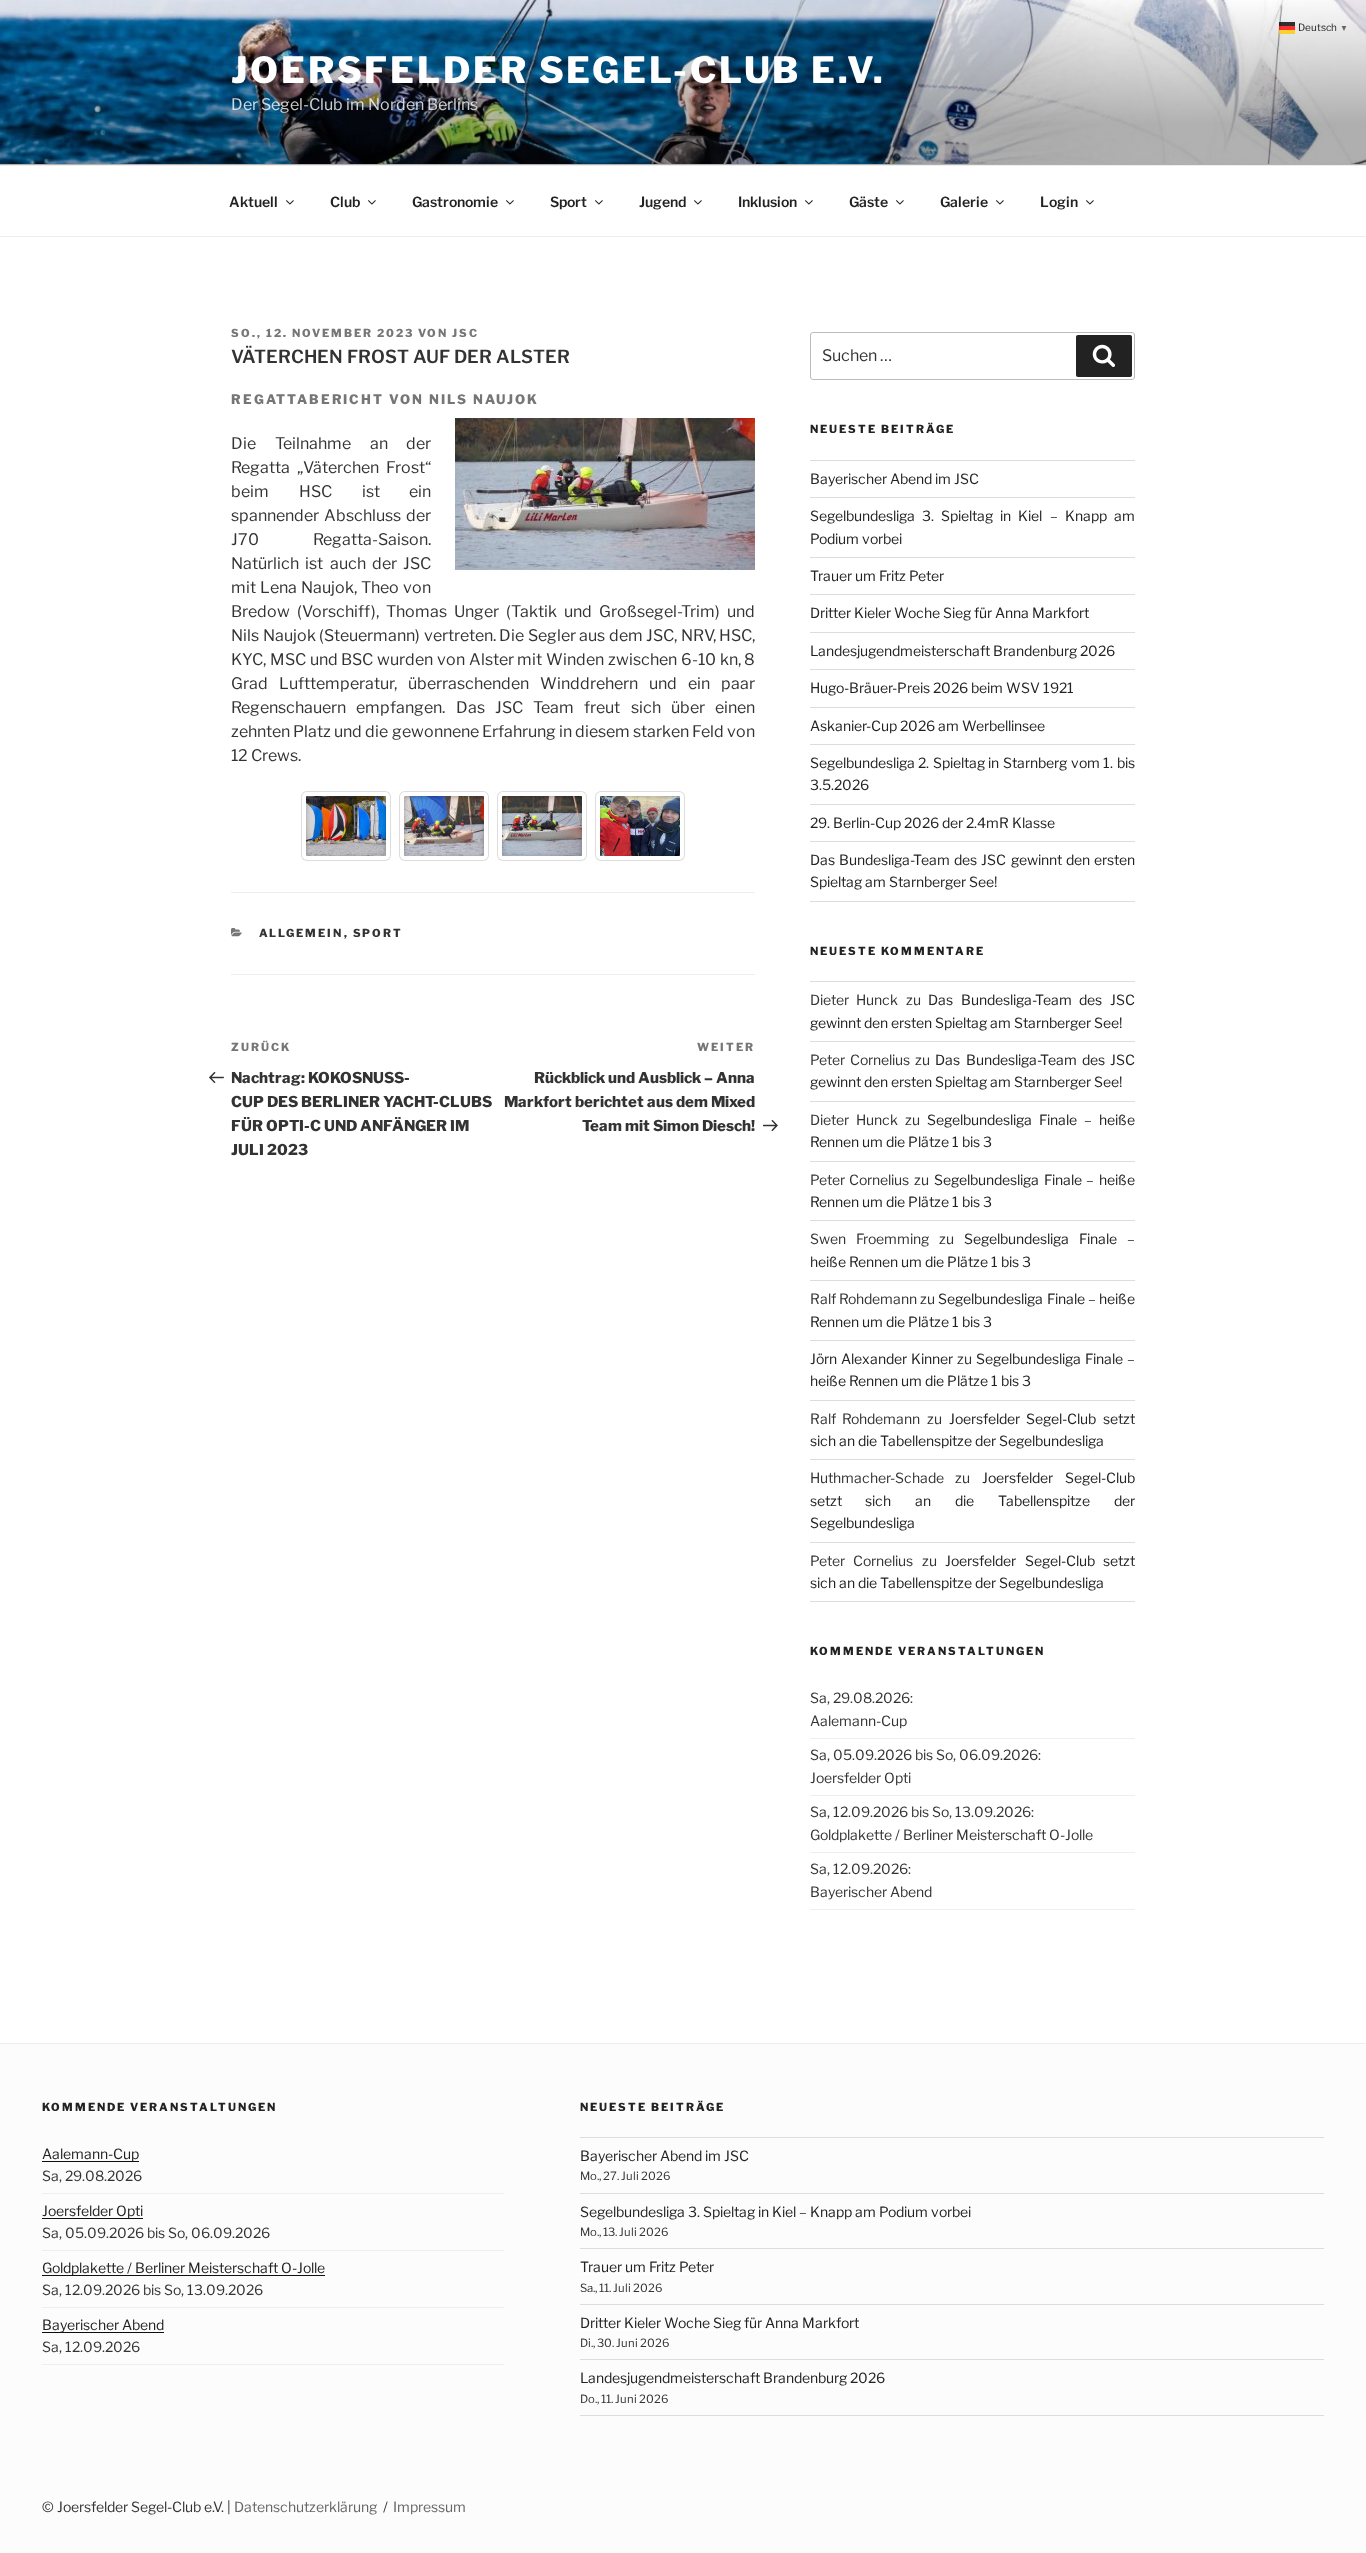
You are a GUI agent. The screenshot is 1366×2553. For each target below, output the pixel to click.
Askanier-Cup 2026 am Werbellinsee (927, 725)
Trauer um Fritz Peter (877, 575)
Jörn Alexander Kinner (881, 1358)
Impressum (429, 2506)
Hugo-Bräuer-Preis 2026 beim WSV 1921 (942, 687)
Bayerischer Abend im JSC (894, 478)
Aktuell (253, 201)
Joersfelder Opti (92, 2210)
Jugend (662, 201)
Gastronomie (455, 201)
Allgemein (301, 933)
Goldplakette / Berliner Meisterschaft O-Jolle (183, 2267)
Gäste (868, 201)
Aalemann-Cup (90, 2153)
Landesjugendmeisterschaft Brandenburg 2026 (962, 650)
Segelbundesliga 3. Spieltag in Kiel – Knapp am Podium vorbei (775, 2211)
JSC (465, 333)
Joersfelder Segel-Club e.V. (558, 70)
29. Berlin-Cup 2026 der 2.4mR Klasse (932, 822)
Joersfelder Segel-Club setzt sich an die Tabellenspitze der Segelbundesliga (972, 1500)
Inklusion (767, 201)
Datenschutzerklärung (305, 2506)
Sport (568, 201)
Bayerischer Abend (103, 2324)
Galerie (964, 201)
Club (345, 201)
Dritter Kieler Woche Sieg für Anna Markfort (949, 612)
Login (1059, 201)
